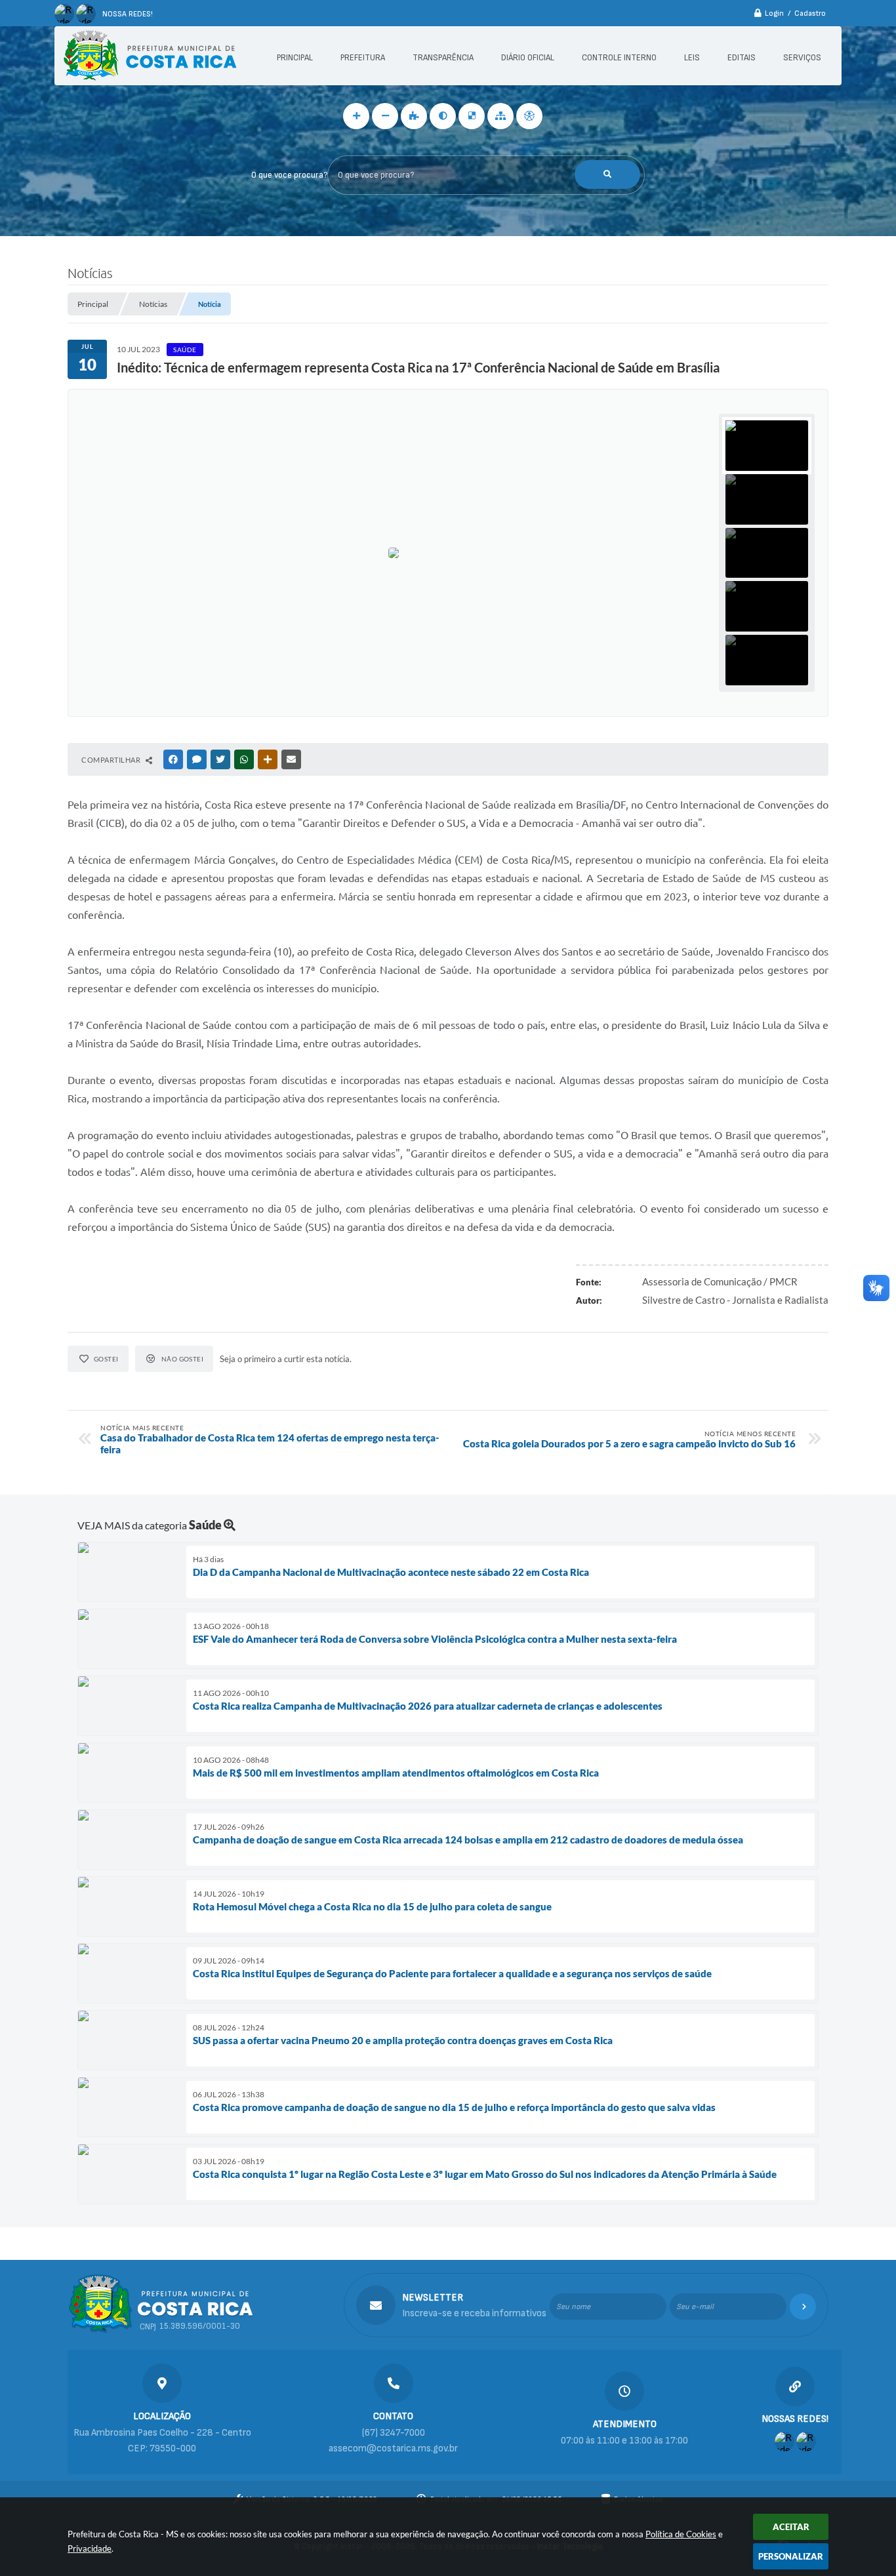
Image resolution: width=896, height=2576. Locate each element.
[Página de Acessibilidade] (529, 116)
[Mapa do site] (500, 116)
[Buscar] (607, 174)
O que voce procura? (289, 175)
